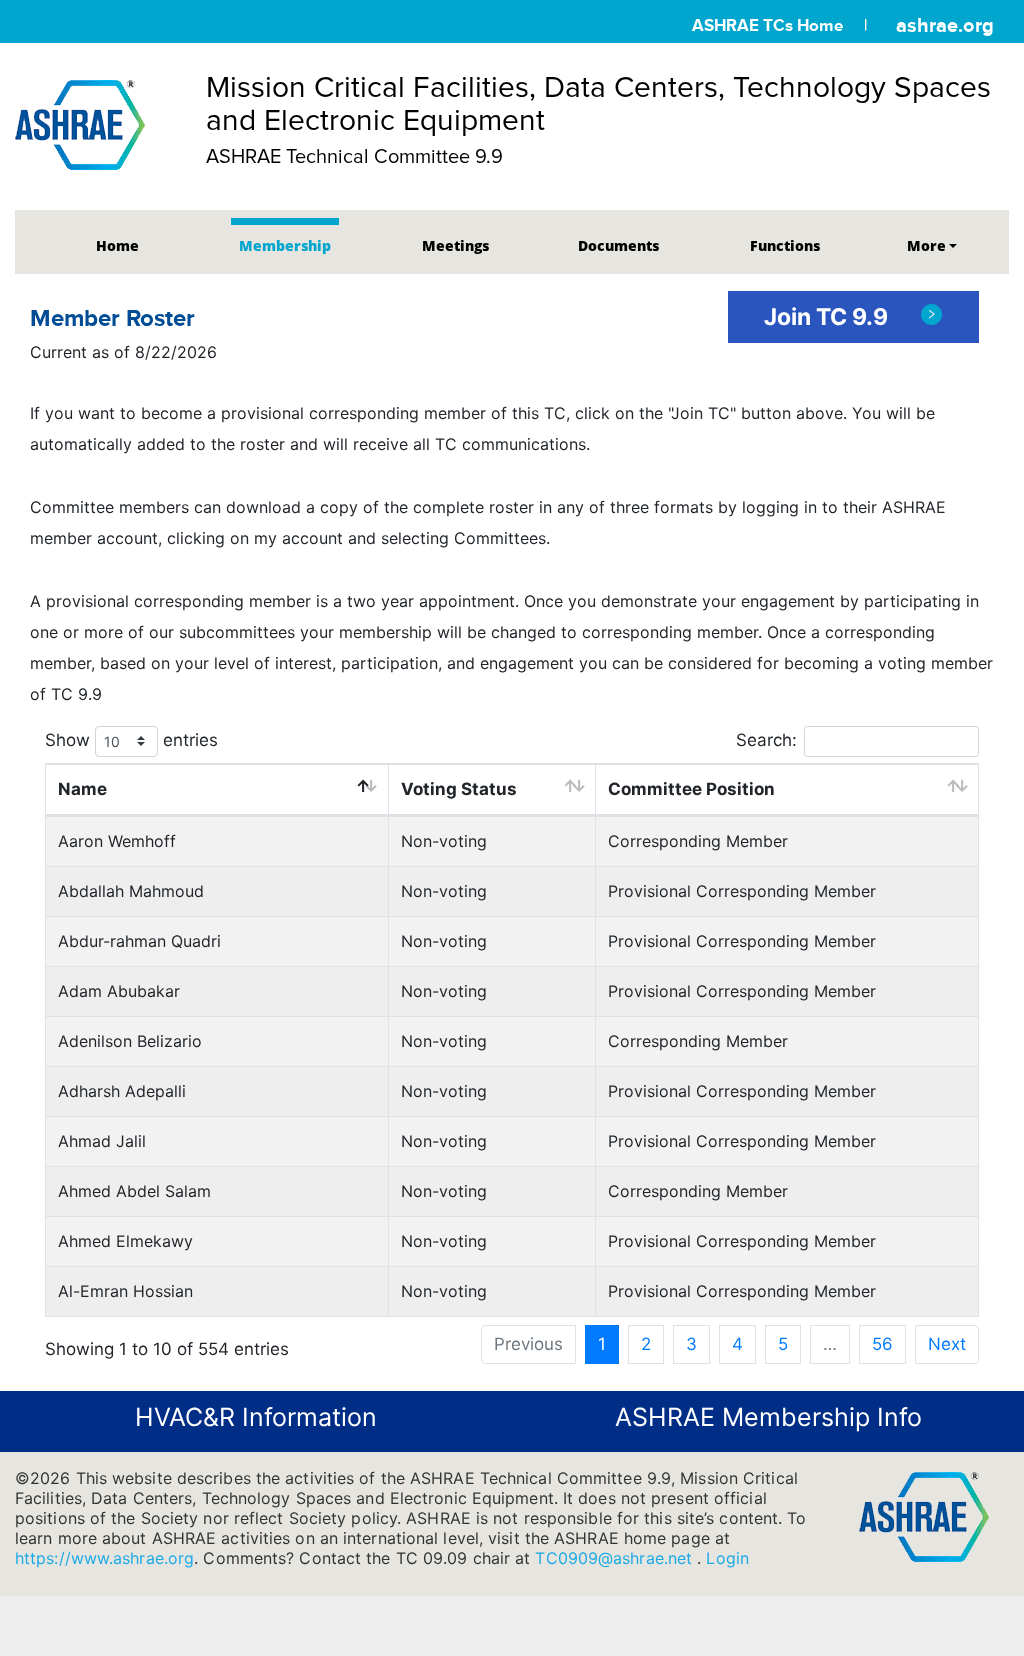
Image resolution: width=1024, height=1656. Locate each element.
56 (882, 1344)
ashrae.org (945, 25)
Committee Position (691, 789)
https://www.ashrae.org (104, 1558)
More (926, 245)
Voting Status (459, 789)
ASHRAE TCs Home (767, 25)
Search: (766, 739)
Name (82, 789)
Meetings (455, 245)
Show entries (131, 740)
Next (947, 1344)
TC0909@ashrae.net (616, 1558)
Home (117, 245)
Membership (285, 245)
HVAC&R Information (256, 1417)
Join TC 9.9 (828, 317)
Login (727, 1558)
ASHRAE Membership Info (768, 1417)
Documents (618, 245)
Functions (785, 245)
